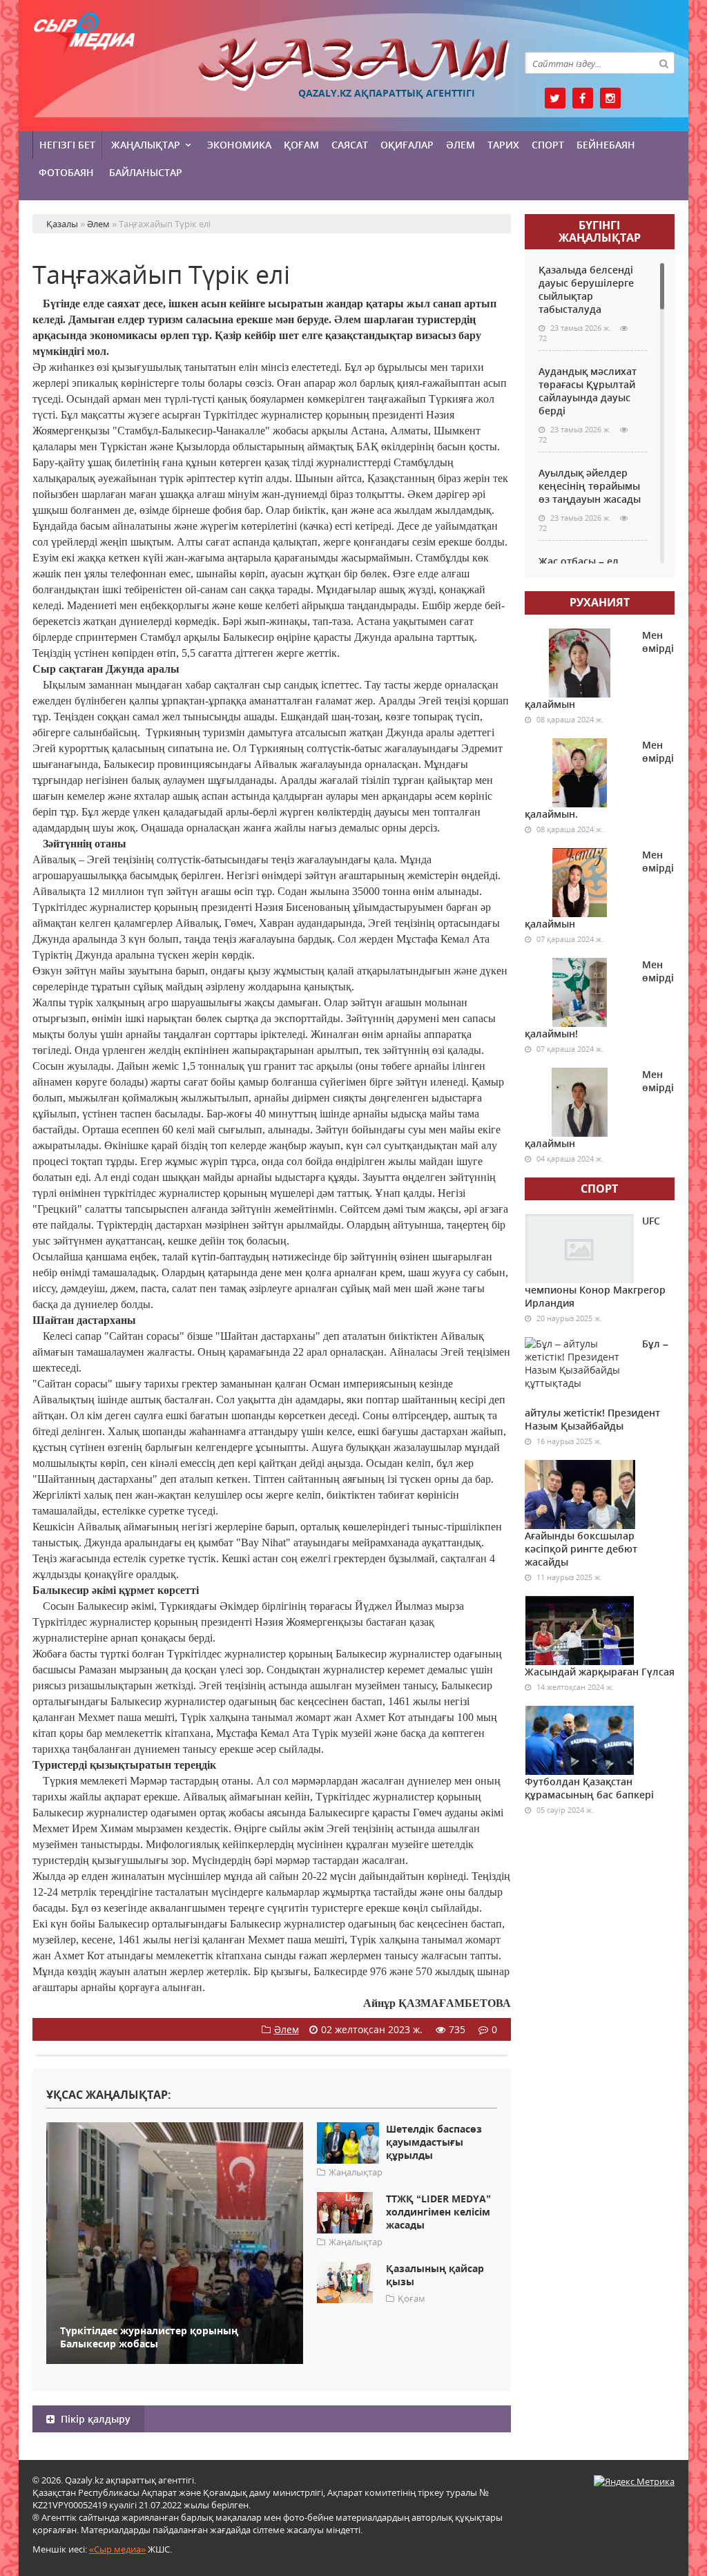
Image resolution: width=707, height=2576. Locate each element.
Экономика (239, 145)
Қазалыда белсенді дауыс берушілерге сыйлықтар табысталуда (586, 289)
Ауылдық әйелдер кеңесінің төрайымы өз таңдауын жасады (590, 486)
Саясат (350, 145)
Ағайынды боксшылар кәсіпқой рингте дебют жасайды (581, 1549)
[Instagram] (610, 98)
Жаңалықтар (146, 145)
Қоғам (301, 145)
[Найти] (664, 63)
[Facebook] (583, 98)
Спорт (548, 145)
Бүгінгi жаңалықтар (600, 231)
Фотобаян (66, 172)
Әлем (461, 145)
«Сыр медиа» (117, 2549)
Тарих (503, 145)
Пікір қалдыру (94, 2419)
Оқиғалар (407, 145)
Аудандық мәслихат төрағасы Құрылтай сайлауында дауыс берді (588, 391)
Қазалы (354, 65)
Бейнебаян (606, 145)
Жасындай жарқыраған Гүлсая (600, 1672)
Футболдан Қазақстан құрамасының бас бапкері (589, 1788)
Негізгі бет (67, 145)
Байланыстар (146, 172)
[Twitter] (555, 98)
